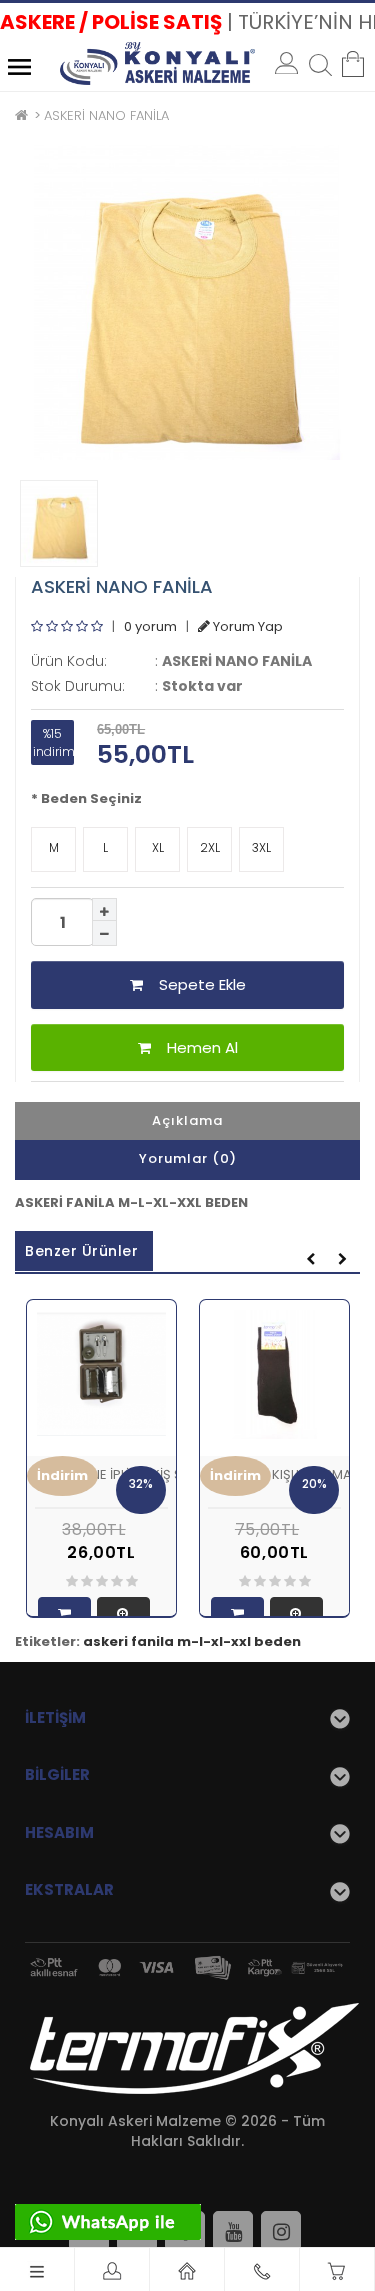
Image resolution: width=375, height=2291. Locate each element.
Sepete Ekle (194, 984)
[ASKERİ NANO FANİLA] (187, 302)
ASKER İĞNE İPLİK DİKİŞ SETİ (117, 1474)
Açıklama (187, 1120)
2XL (210, 847)
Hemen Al (194, 1047)
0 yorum (150, 626)
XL (158, 847)
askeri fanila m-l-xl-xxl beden (192, 1641)
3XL (261, 847)
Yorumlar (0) (188, 1158)
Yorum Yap (246, 626)
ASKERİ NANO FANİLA (106, 115)
